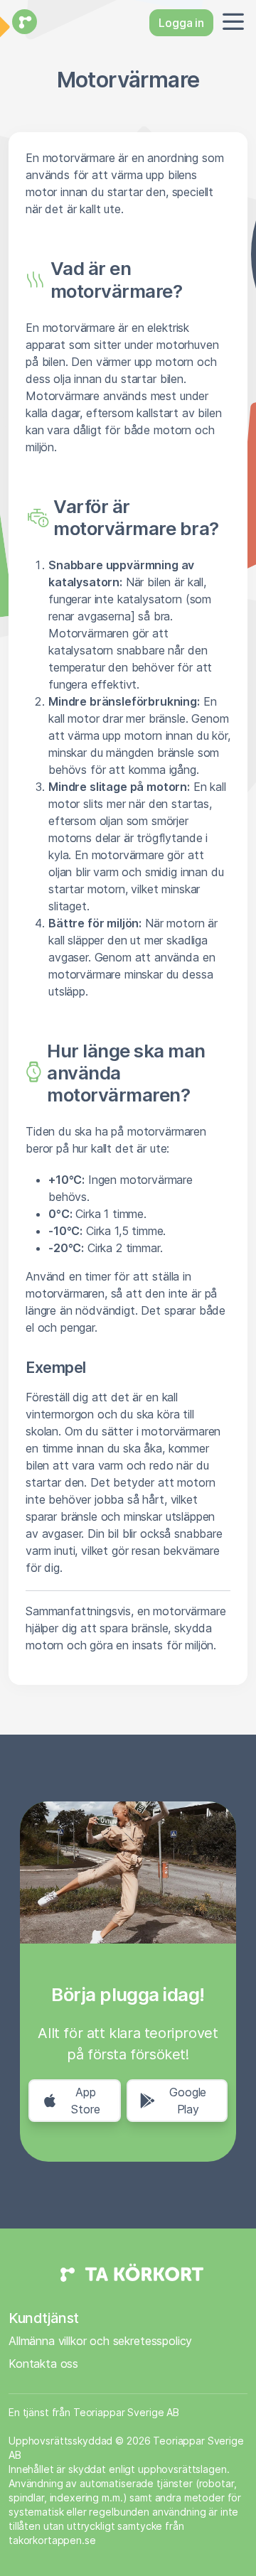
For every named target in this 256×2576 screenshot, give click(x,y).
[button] (230, 23)
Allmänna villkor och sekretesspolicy (100, 2341)
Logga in (181, 23)
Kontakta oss (43, 2364)
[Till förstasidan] (23, 23)
